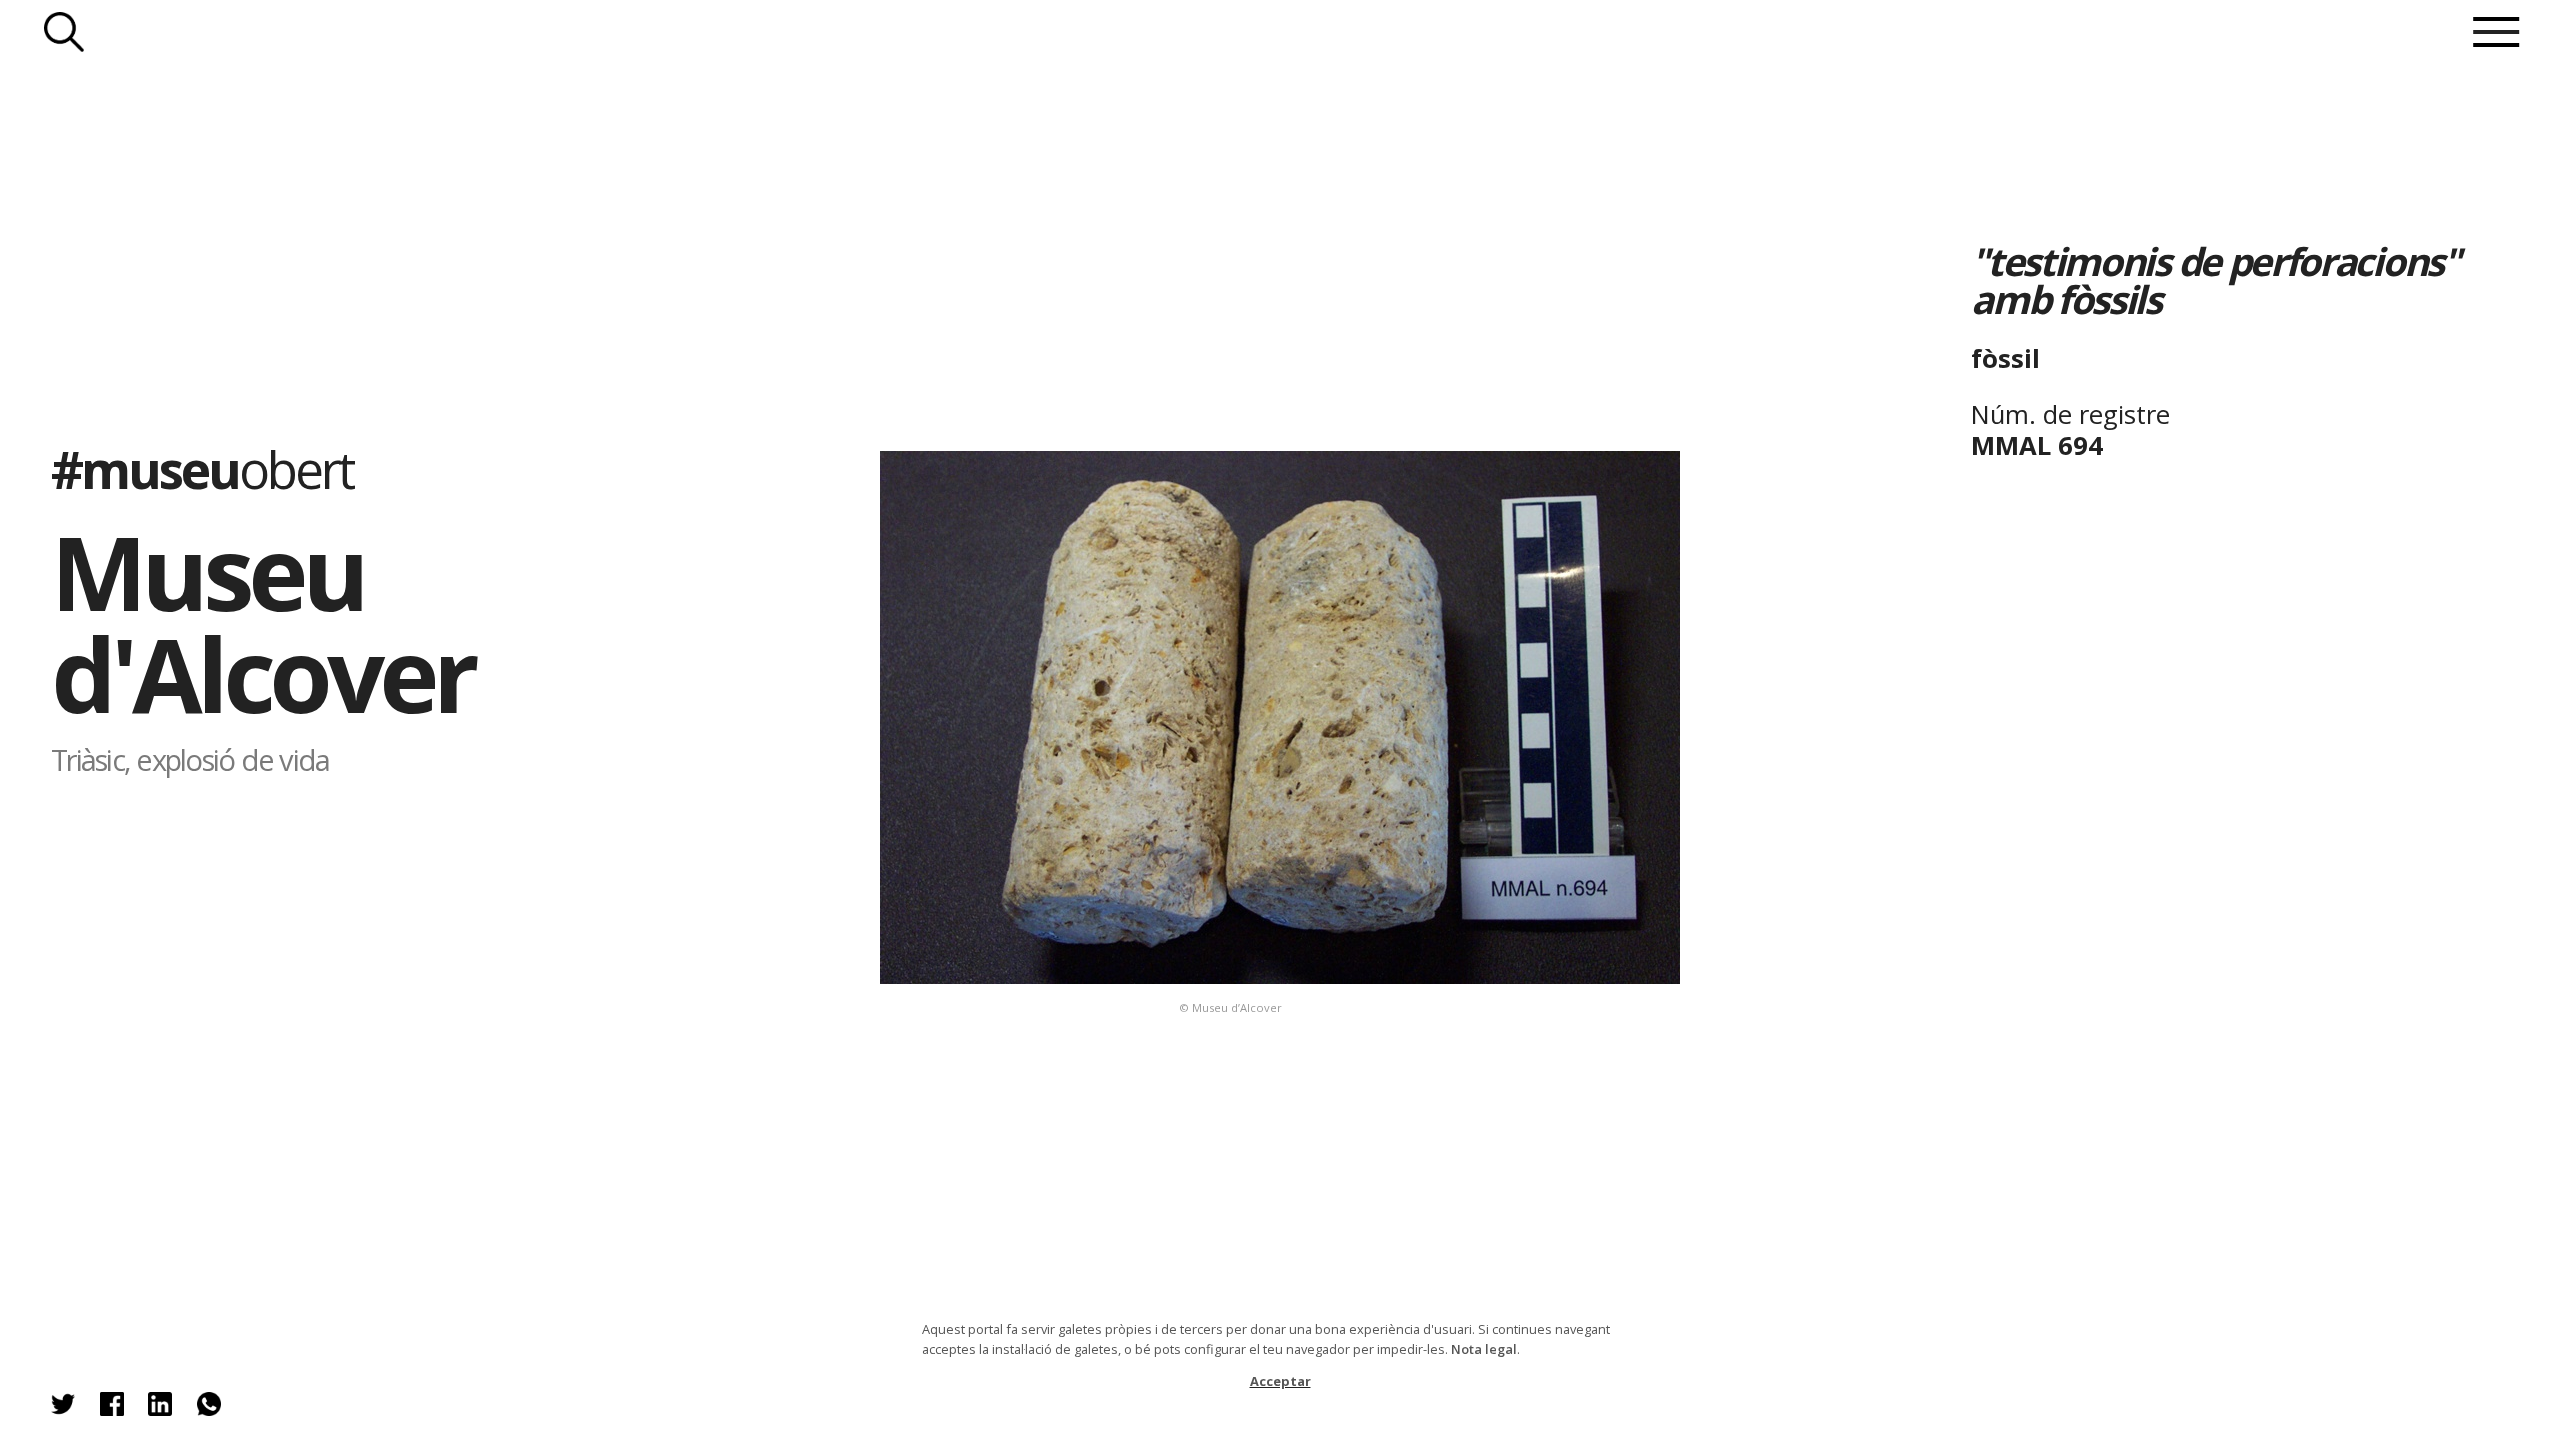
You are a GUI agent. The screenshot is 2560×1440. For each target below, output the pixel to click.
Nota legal (1484, 1349)
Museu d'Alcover (262, 622)
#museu (202, 469)
